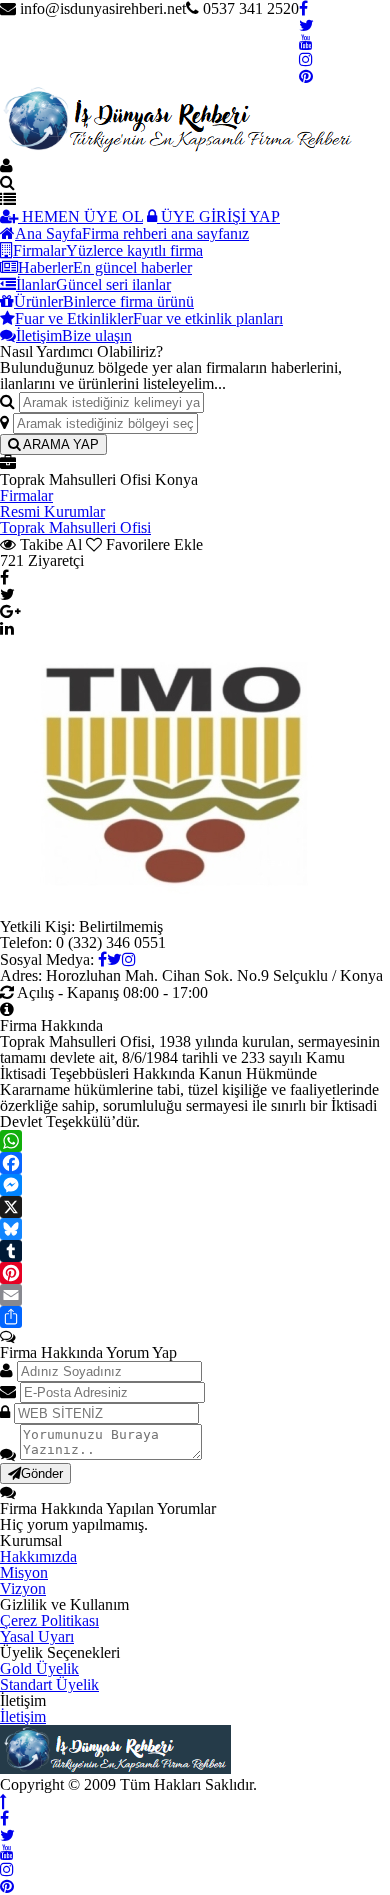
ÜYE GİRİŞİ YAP (218, 216)
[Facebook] (195, 1163)
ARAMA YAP (59, 444)
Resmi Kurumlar (52, 511)
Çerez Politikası (49, 1620)
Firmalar (26, 495)
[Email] (195, 1295)
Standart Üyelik (49, 1684)
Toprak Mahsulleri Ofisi (75, 527)
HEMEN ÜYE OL (80, 216)
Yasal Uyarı (37, 1636)
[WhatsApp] (195, 1141)
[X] (195, 1207)
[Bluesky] (195, 1229)
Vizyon (23, 1588)
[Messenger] (195, 1185)
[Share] (195, 1317)
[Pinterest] (195, 1273)
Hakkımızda (38, 1556)
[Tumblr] (195, 1251)
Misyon (24, 1572)
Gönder (42, 1473)
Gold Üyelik (39, 1668)
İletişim (23, 1716)
